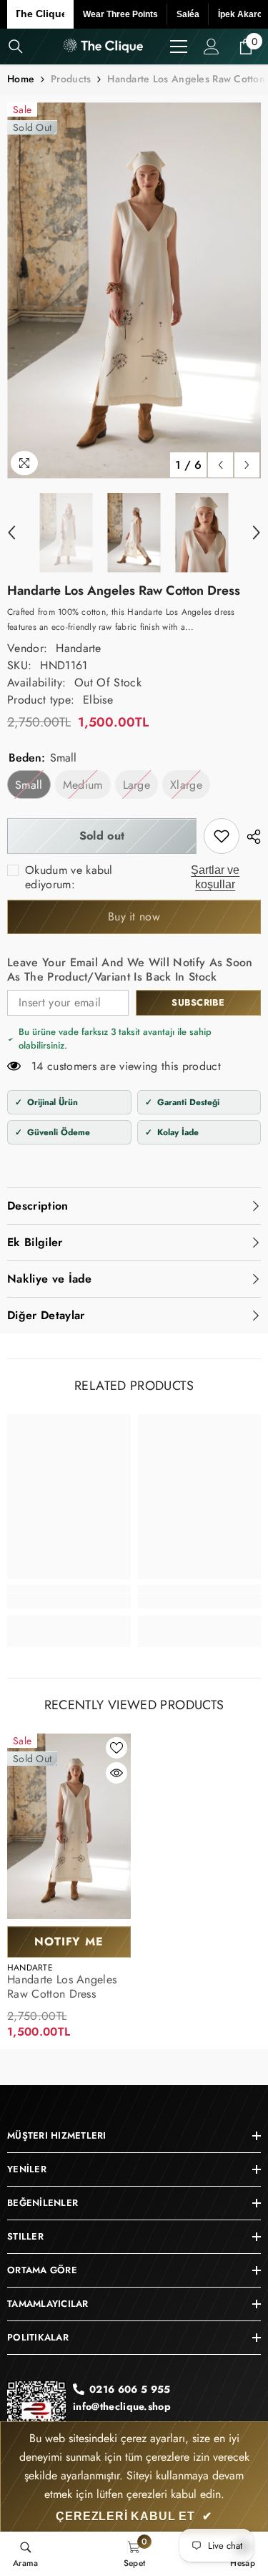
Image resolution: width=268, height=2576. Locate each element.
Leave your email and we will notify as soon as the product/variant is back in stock (130, 970)
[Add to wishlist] (116, 1748)
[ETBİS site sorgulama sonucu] (36, 2416)
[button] (220, 465)
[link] (222, 836)
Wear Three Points (120, 14)
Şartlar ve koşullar (215, 877)
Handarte (79, 648)
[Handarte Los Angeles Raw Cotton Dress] (69, 1827)
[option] (134, 290)
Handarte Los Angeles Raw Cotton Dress (62, 1987)
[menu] (179, 47)
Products (71, 79)
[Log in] (212, 47)
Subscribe (198, 1002)
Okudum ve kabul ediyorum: (69, 878)
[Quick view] (116, 1773)
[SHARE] (250, 837)
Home (21, 79)
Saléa (188, 14)
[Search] (16, 47)
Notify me (69, 1941)
